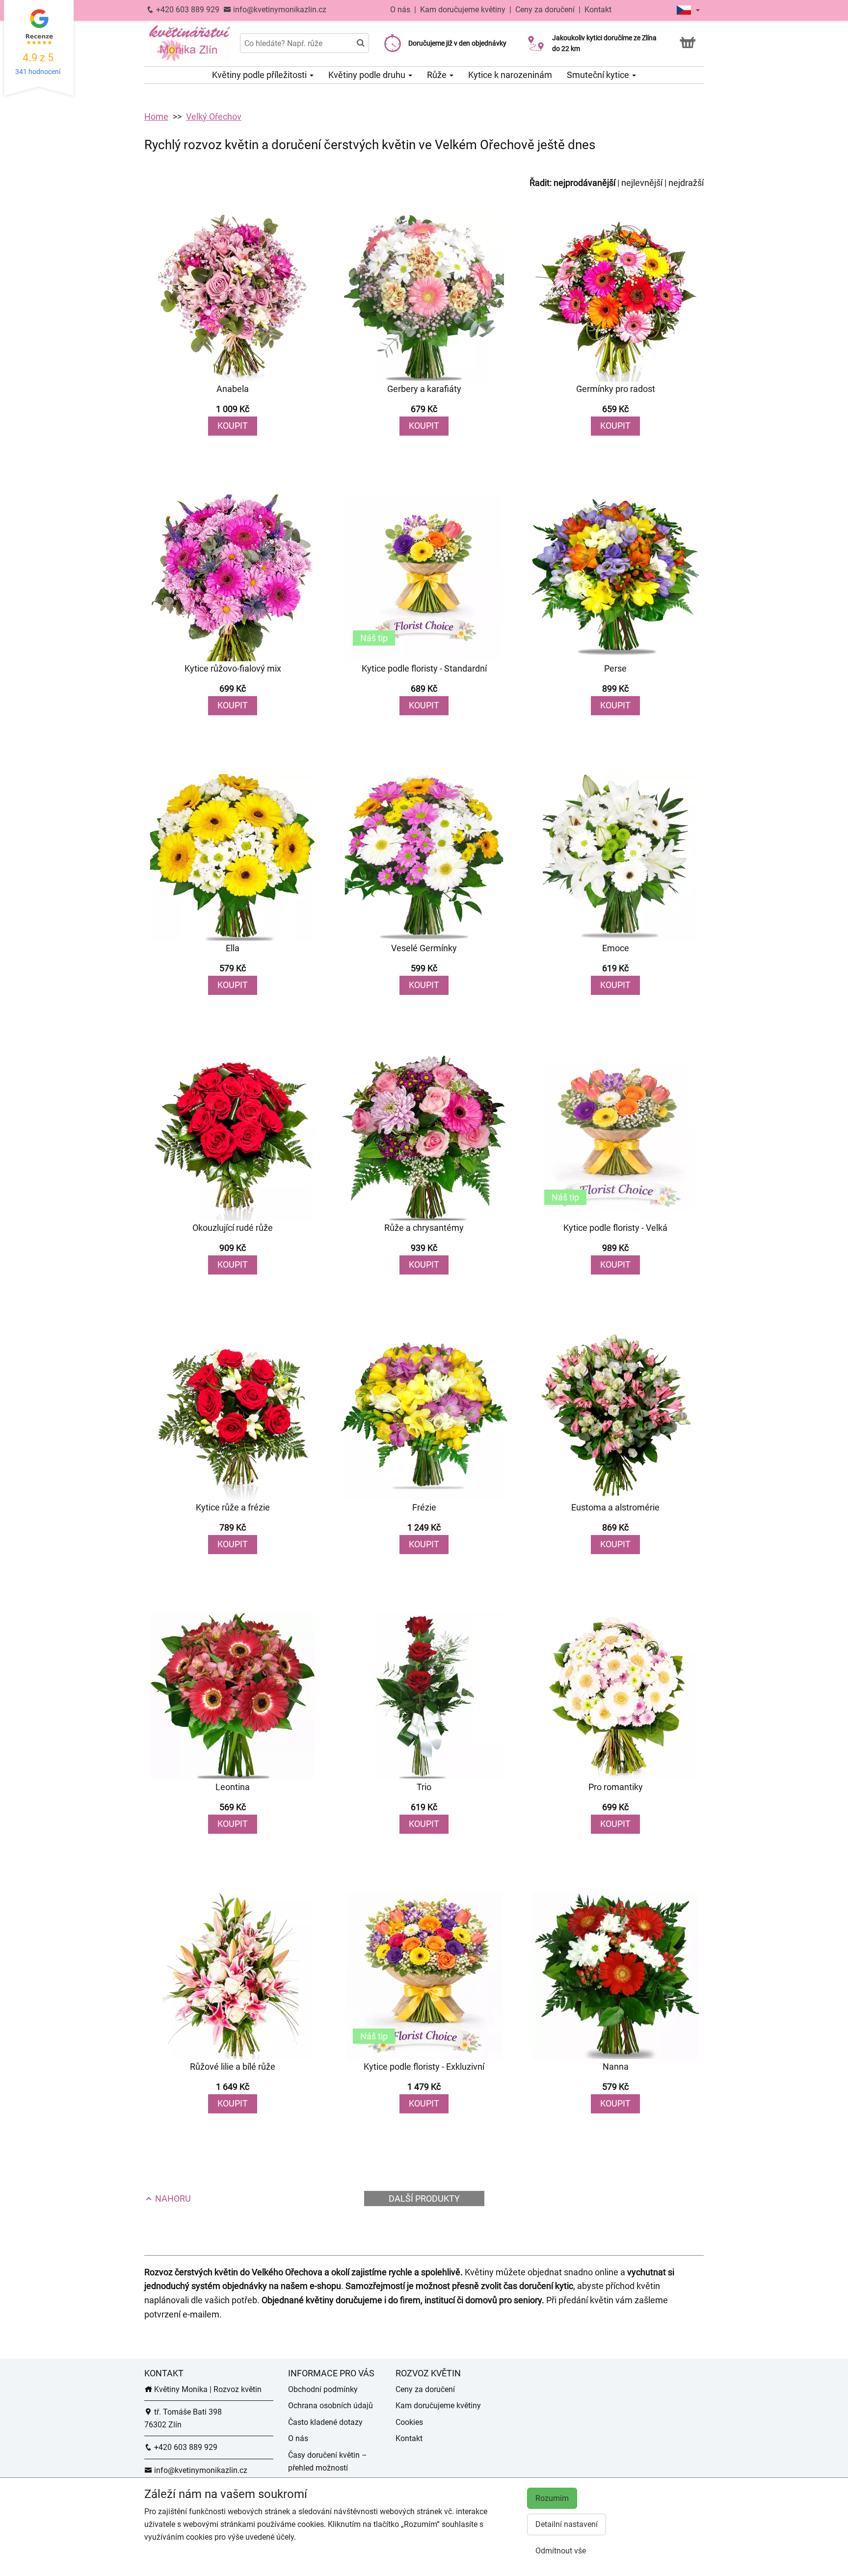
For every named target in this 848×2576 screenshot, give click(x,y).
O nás (401, 10)
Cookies (409, 2422)
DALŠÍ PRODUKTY (424, 2199)
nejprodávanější (584, 183)
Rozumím (552, 2498)
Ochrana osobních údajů (331, 2406)
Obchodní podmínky (323, 2389)
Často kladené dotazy (325, 2422)
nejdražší (686, 183)
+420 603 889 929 (187, 10)
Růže (438, 75)
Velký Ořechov (214, 117)
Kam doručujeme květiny (463, 10)
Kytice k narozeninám (510, 75)
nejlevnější (642, 183)
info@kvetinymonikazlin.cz (279, 10)
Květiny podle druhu (368, 75)
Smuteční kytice (599, 75)
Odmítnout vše (561, 2551)
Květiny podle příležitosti (260, 75)
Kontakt (598, 10)
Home (156, 117)
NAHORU (172, 2199)
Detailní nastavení (567, 2524)
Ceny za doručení (545, 10)
